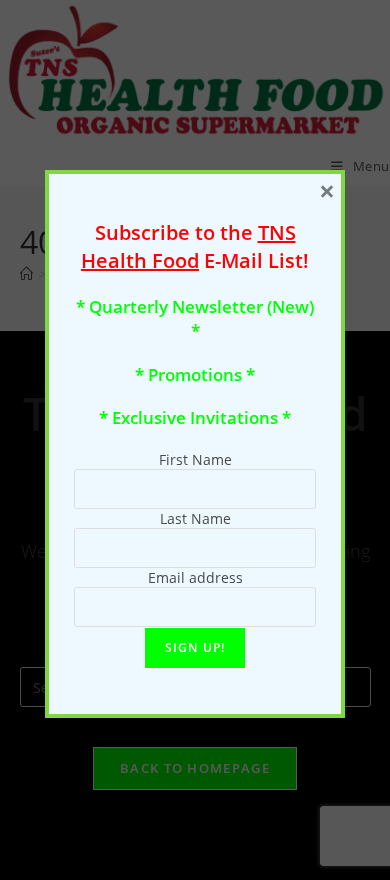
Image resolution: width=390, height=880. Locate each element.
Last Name (195, 518)
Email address (195, 577)
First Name (195, 459)
